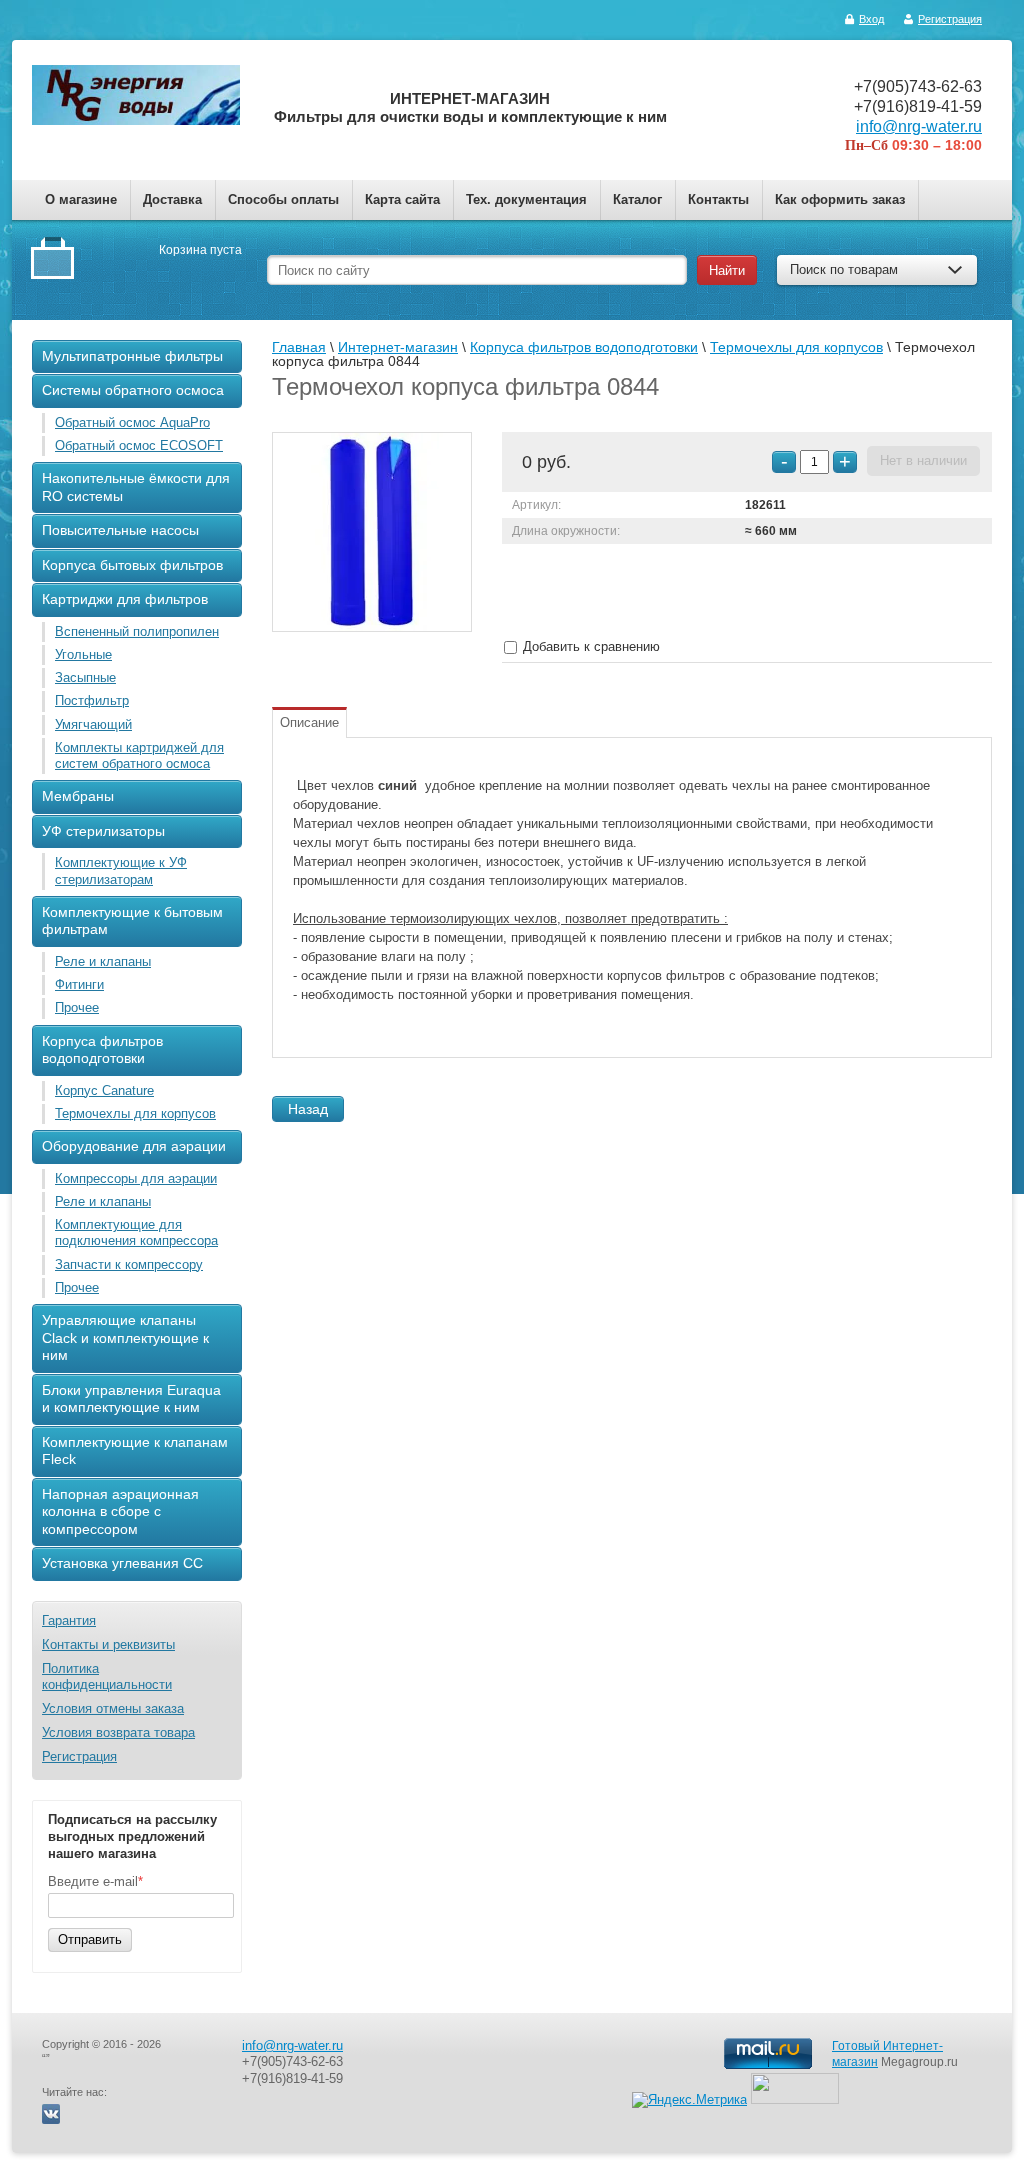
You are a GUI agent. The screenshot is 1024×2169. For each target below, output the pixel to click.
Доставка (172, 199)
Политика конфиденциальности (107, 1676)
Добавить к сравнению (589, 646)
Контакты (718, 199)
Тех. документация (526, 199)
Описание (309, 722)
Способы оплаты (283, 199)
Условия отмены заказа (113, 1708)
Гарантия (69, 1620)
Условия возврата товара (118, 1732)
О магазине (81, 199)
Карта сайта (402, 199)
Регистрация (950, 19)
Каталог (637, 199)
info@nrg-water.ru (919, 126)
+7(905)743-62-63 (918, 86)
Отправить (90, 1939)
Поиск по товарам (844, 269)
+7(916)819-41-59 (918, 106)
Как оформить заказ (840, 199)
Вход (871, 19)
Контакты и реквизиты (108, 1644)
